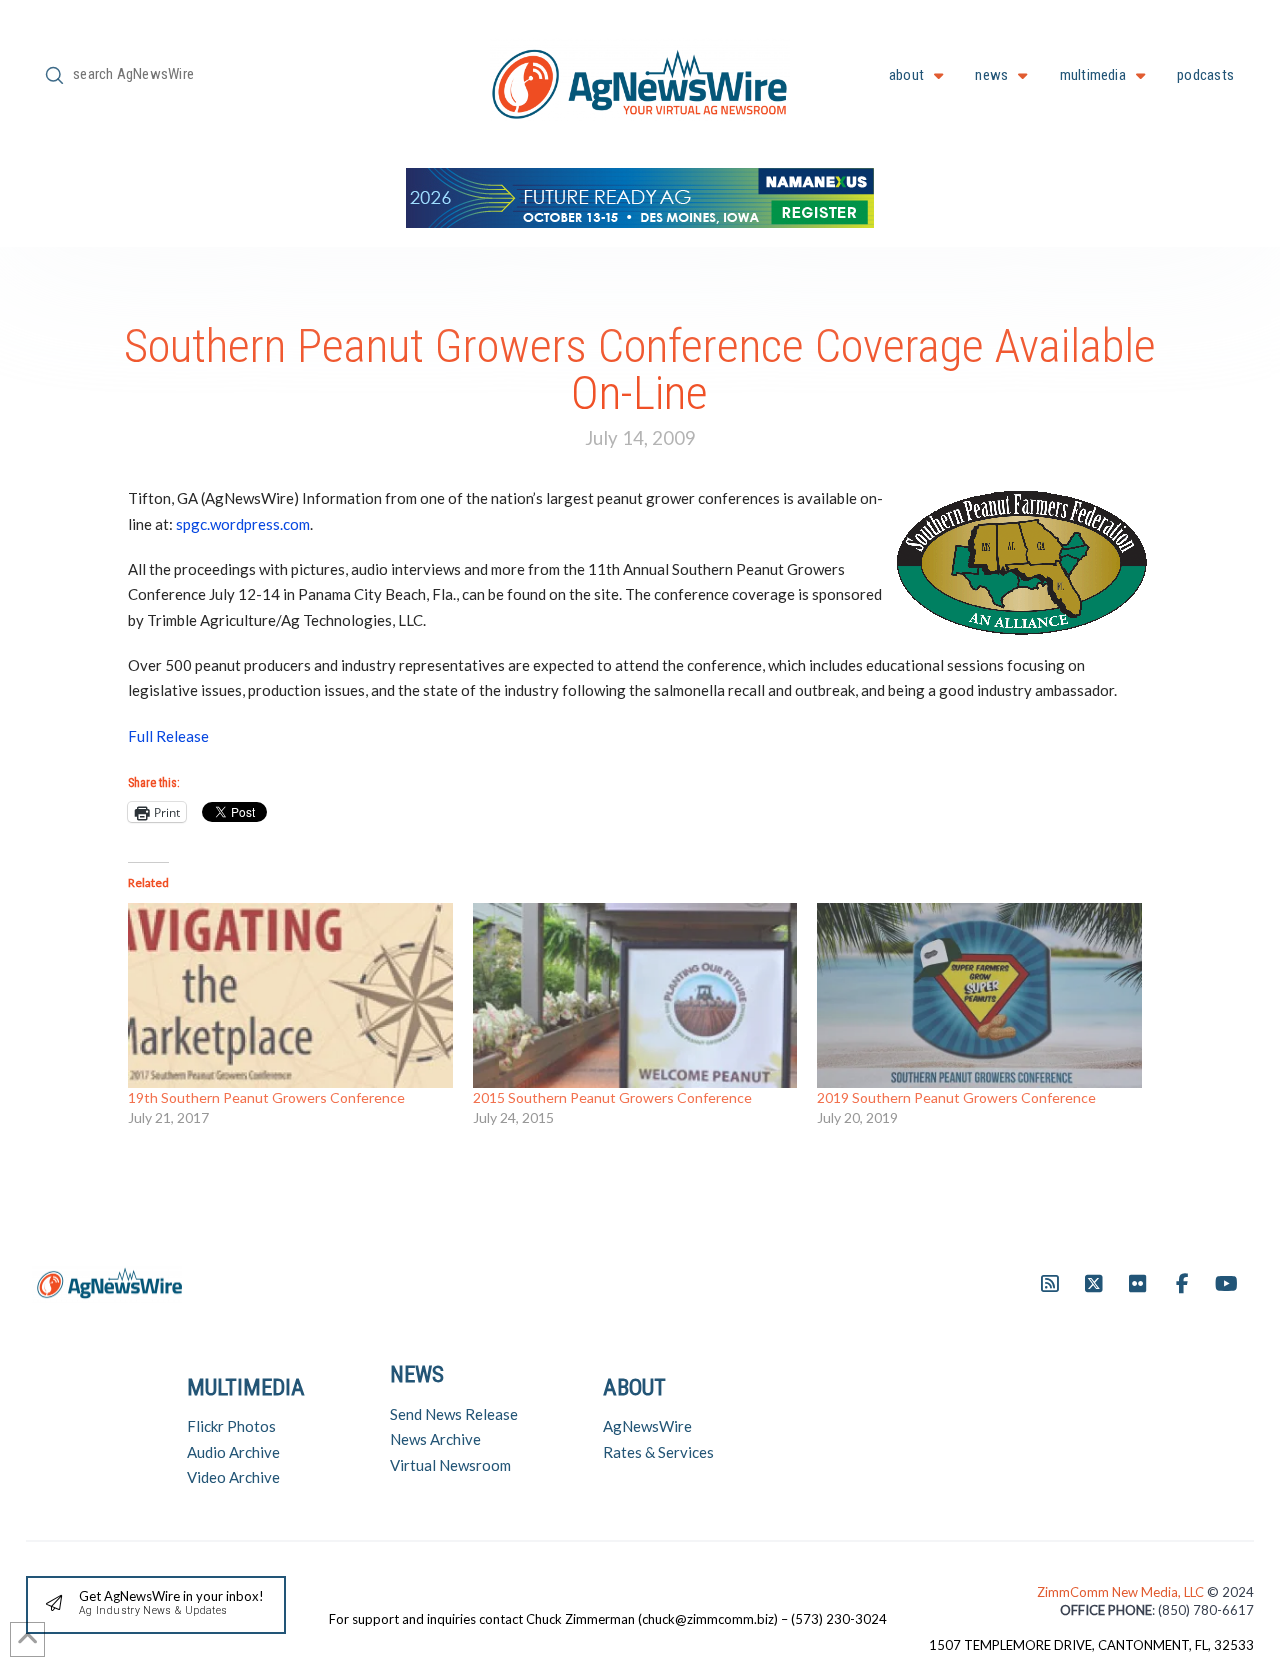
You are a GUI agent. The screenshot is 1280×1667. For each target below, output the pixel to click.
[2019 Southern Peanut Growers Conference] (979, 995)
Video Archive (233, 1477)
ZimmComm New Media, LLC (1122, 1592)
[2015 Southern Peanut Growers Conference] (635, 995)
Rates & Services (658, 1452)
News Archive (435, 1439)
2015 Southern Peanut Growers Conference (612, 1097)
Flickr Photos (231, 1426)
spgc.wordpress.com (243, 524)
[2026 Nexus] (640, 195)
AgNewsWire (647, 1426)
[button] (156, 1605)
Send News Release (454, 1414)
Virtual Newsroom (450, 1465)
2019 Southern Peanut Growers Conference (956, 1097)
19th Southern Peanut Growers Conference (266, 1097)
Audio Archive (233, 1452)
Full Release (168, 736)
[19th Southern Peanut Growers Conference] (290, 995)
